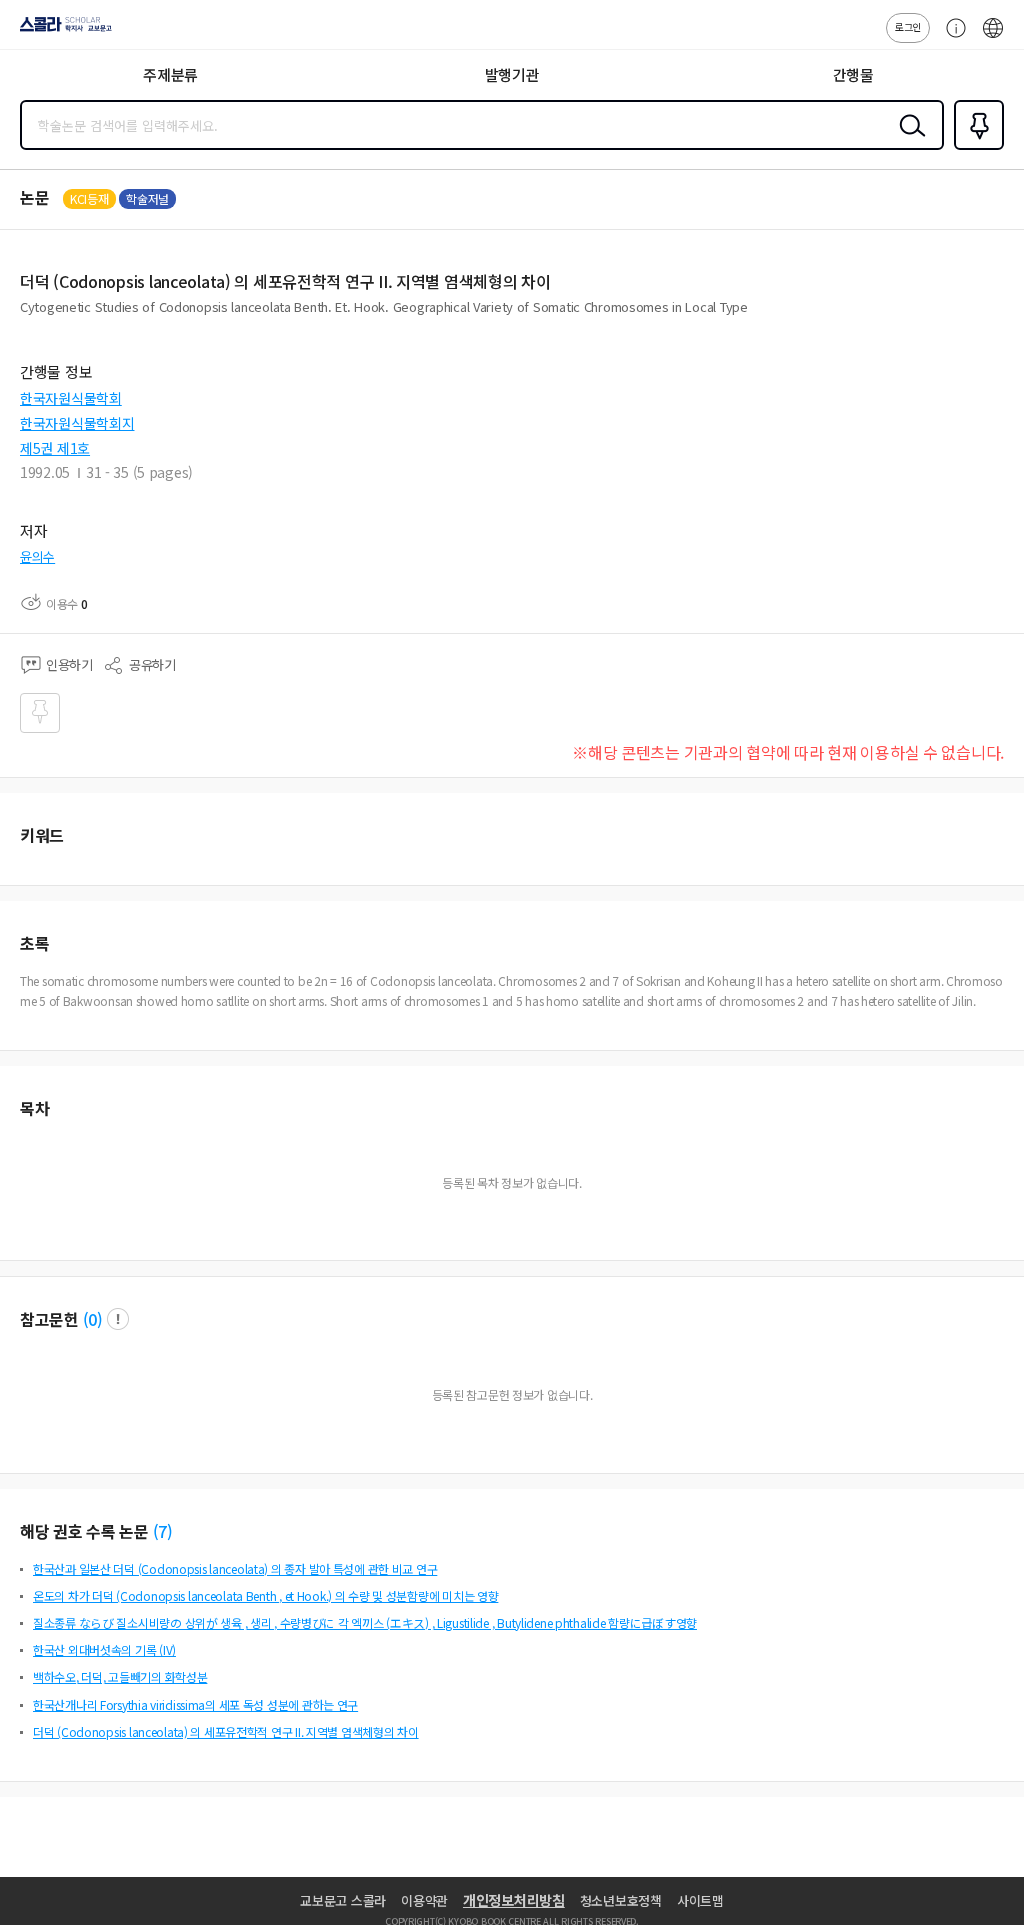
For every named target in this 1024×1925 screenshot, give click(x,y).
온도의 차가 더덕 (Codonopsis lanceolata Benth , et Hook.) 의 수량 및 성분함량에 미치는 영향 (265, 1595)
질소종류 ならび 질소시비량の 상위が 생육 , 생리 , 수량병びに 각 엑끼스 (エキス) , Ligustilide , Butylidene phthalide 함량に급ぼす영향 (365, 1622)
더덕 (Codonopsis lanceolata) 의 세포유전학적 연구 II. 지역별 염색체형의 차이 (226, 1731)
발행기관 (512, 74)
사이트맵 (700, 1900)
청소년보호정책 (621, 1900)
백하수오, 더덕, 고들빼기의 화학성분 (120, 1676)
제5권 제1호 (55, 448)
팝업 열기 (118, 1319)
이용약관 (424, 1900)
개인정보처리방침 (514, 1900)
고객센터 (951, 38)
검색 (908, 141)
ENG (993, 38)
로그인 (908, 26)
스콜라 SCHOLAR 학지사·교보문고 (62, 31)
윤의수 (37, 556)
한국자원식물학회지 (77, 423)
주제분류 (170, 74)
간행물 (853, 74)
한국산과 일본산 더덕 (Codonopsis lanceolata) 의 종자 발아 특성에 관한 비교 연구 (235, 1568)
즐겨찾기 (975, 148)
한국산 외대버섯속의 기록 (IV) (104, 1649)
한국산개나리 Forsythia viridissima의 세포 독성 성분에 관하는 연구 (195, 1704)
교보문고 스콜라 (343, 1900)
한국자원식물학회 (71, 398)
